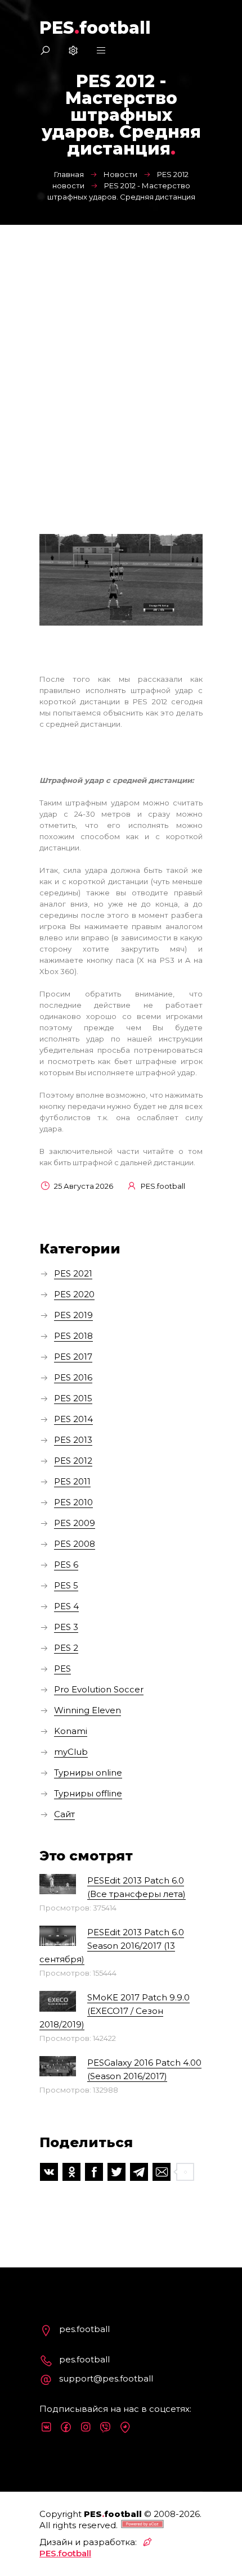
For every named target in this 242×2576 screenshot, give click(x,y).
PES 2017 (73, 1357)
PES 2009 (75, 1523)
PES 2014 (73, 1419)
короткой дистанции (80, 701)
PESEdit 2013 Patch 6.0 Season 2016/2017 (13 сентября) (112, 1946)
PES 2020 (74, 1294)
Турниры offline (88, 1793)
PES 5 (66, 1585)
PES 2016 (73, 1377)
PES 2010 (73, 1502)
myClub (71, 1752)
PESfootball (95, 28)
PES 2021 (73, 1273)
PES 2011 (72, 1481)
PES (62, 1669)
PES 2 (66, 1648)
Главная (69, 174)
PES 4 (66, 1606)
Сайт (64, 1814)
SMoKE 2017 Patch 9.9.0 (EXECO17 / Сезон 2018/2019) (115, 2011)
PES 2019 (73, 1315)
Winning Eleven (88, 1710)
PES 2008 (75, 1544)
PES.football (65, 2553)
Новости (120, 174)
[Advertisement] (121, 351)
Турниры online (88, 1773)
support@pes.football (106, 2378)
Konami (71, 1731)
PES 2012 (73, 1461)
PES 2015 (73, 1398)
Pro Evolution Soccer (99, 1689)
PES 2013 (73, 1440)
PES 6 (66, 1565)
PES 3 (66, 1627)
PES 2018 (73, 1336)
